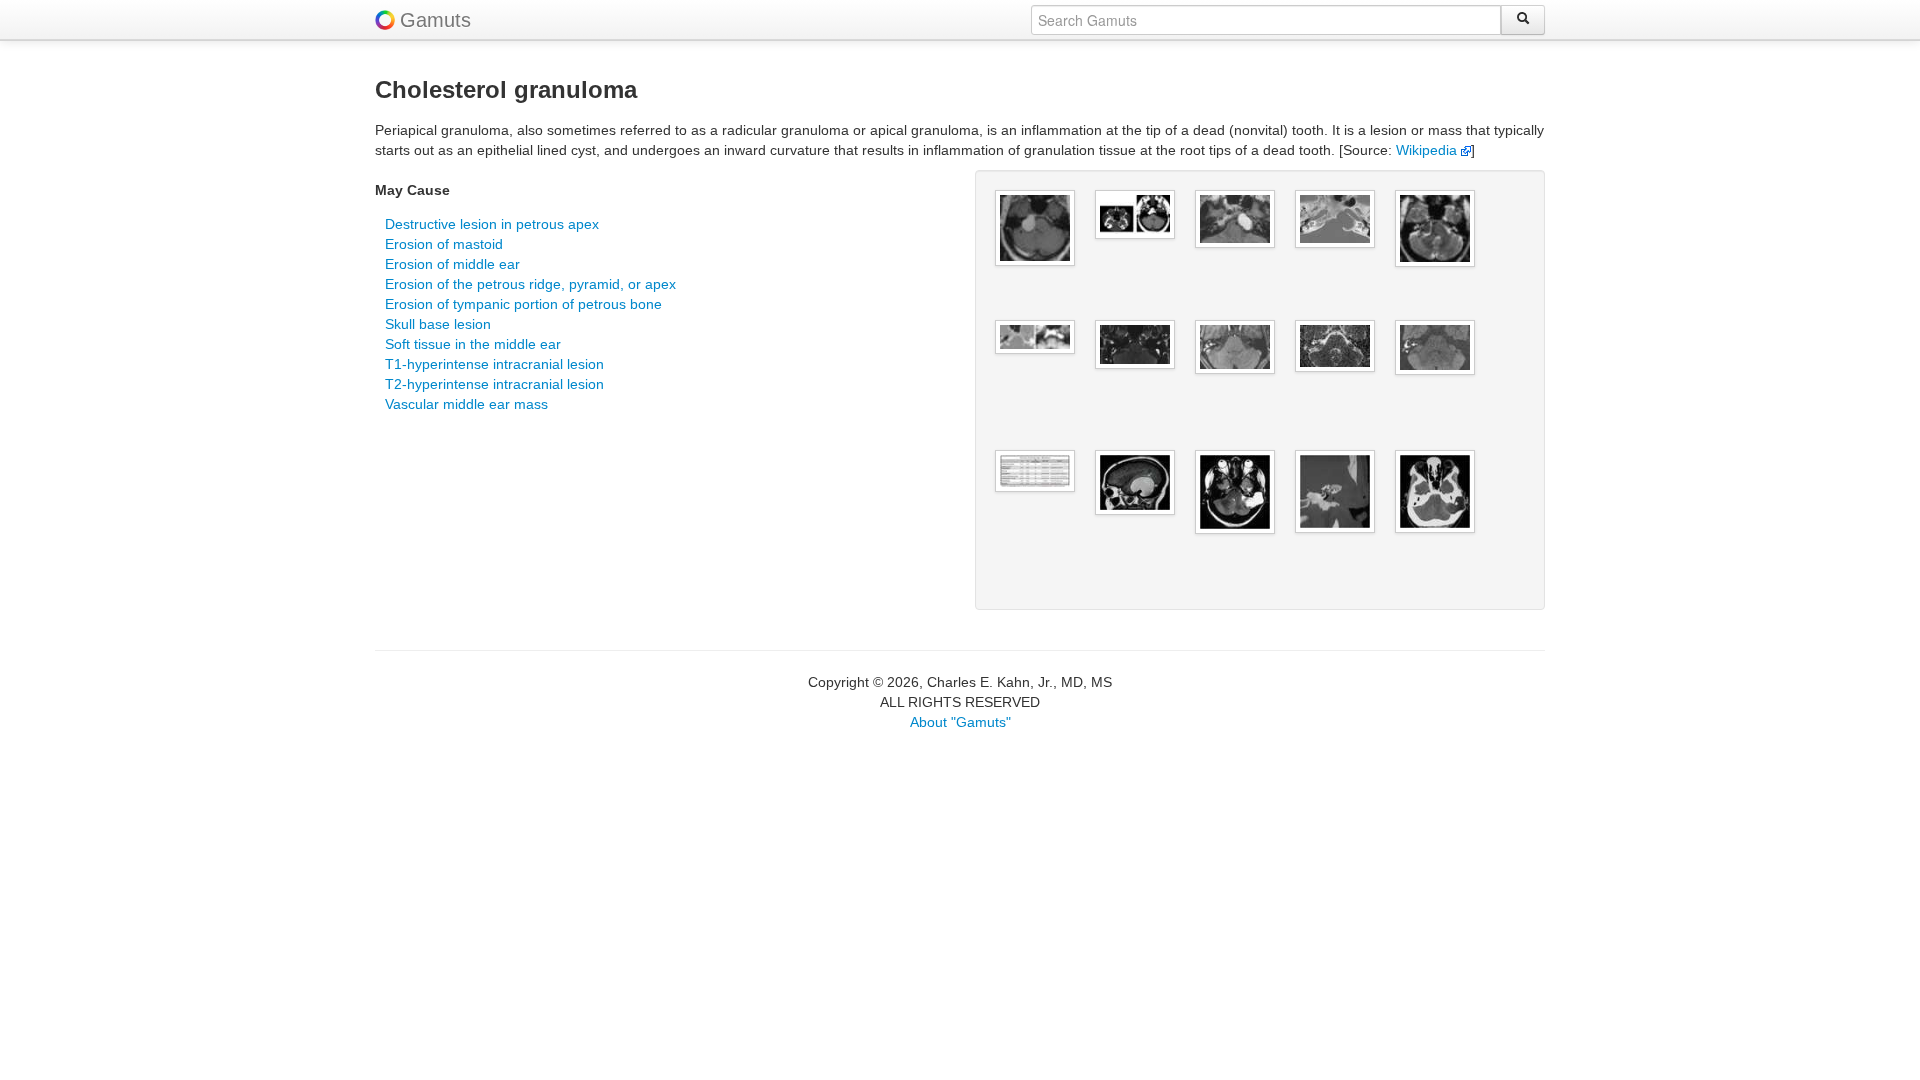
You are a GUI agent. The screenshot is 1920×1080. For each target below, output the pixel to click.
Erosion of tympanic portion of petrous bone (523, 304)
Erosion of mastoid (444, 244)
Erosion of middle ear (452, 264)
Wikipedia (1428, 150)
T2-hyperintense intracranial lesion (494, 384)
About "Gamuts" (960, 722)
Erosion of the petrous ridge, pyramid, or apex (530, 284)
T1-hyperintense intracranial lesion (494, 364)
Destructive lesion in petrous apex (492, 224)
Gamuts (435, 20)
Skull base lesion (438, 324)
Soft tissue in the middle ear (473, 344)
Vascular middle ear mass (466, 404)
